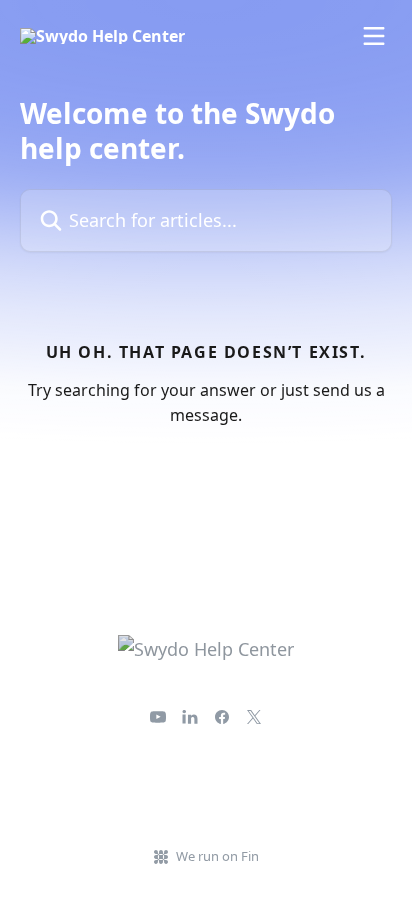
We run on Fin (217, 856)
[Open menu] (374, 36)
